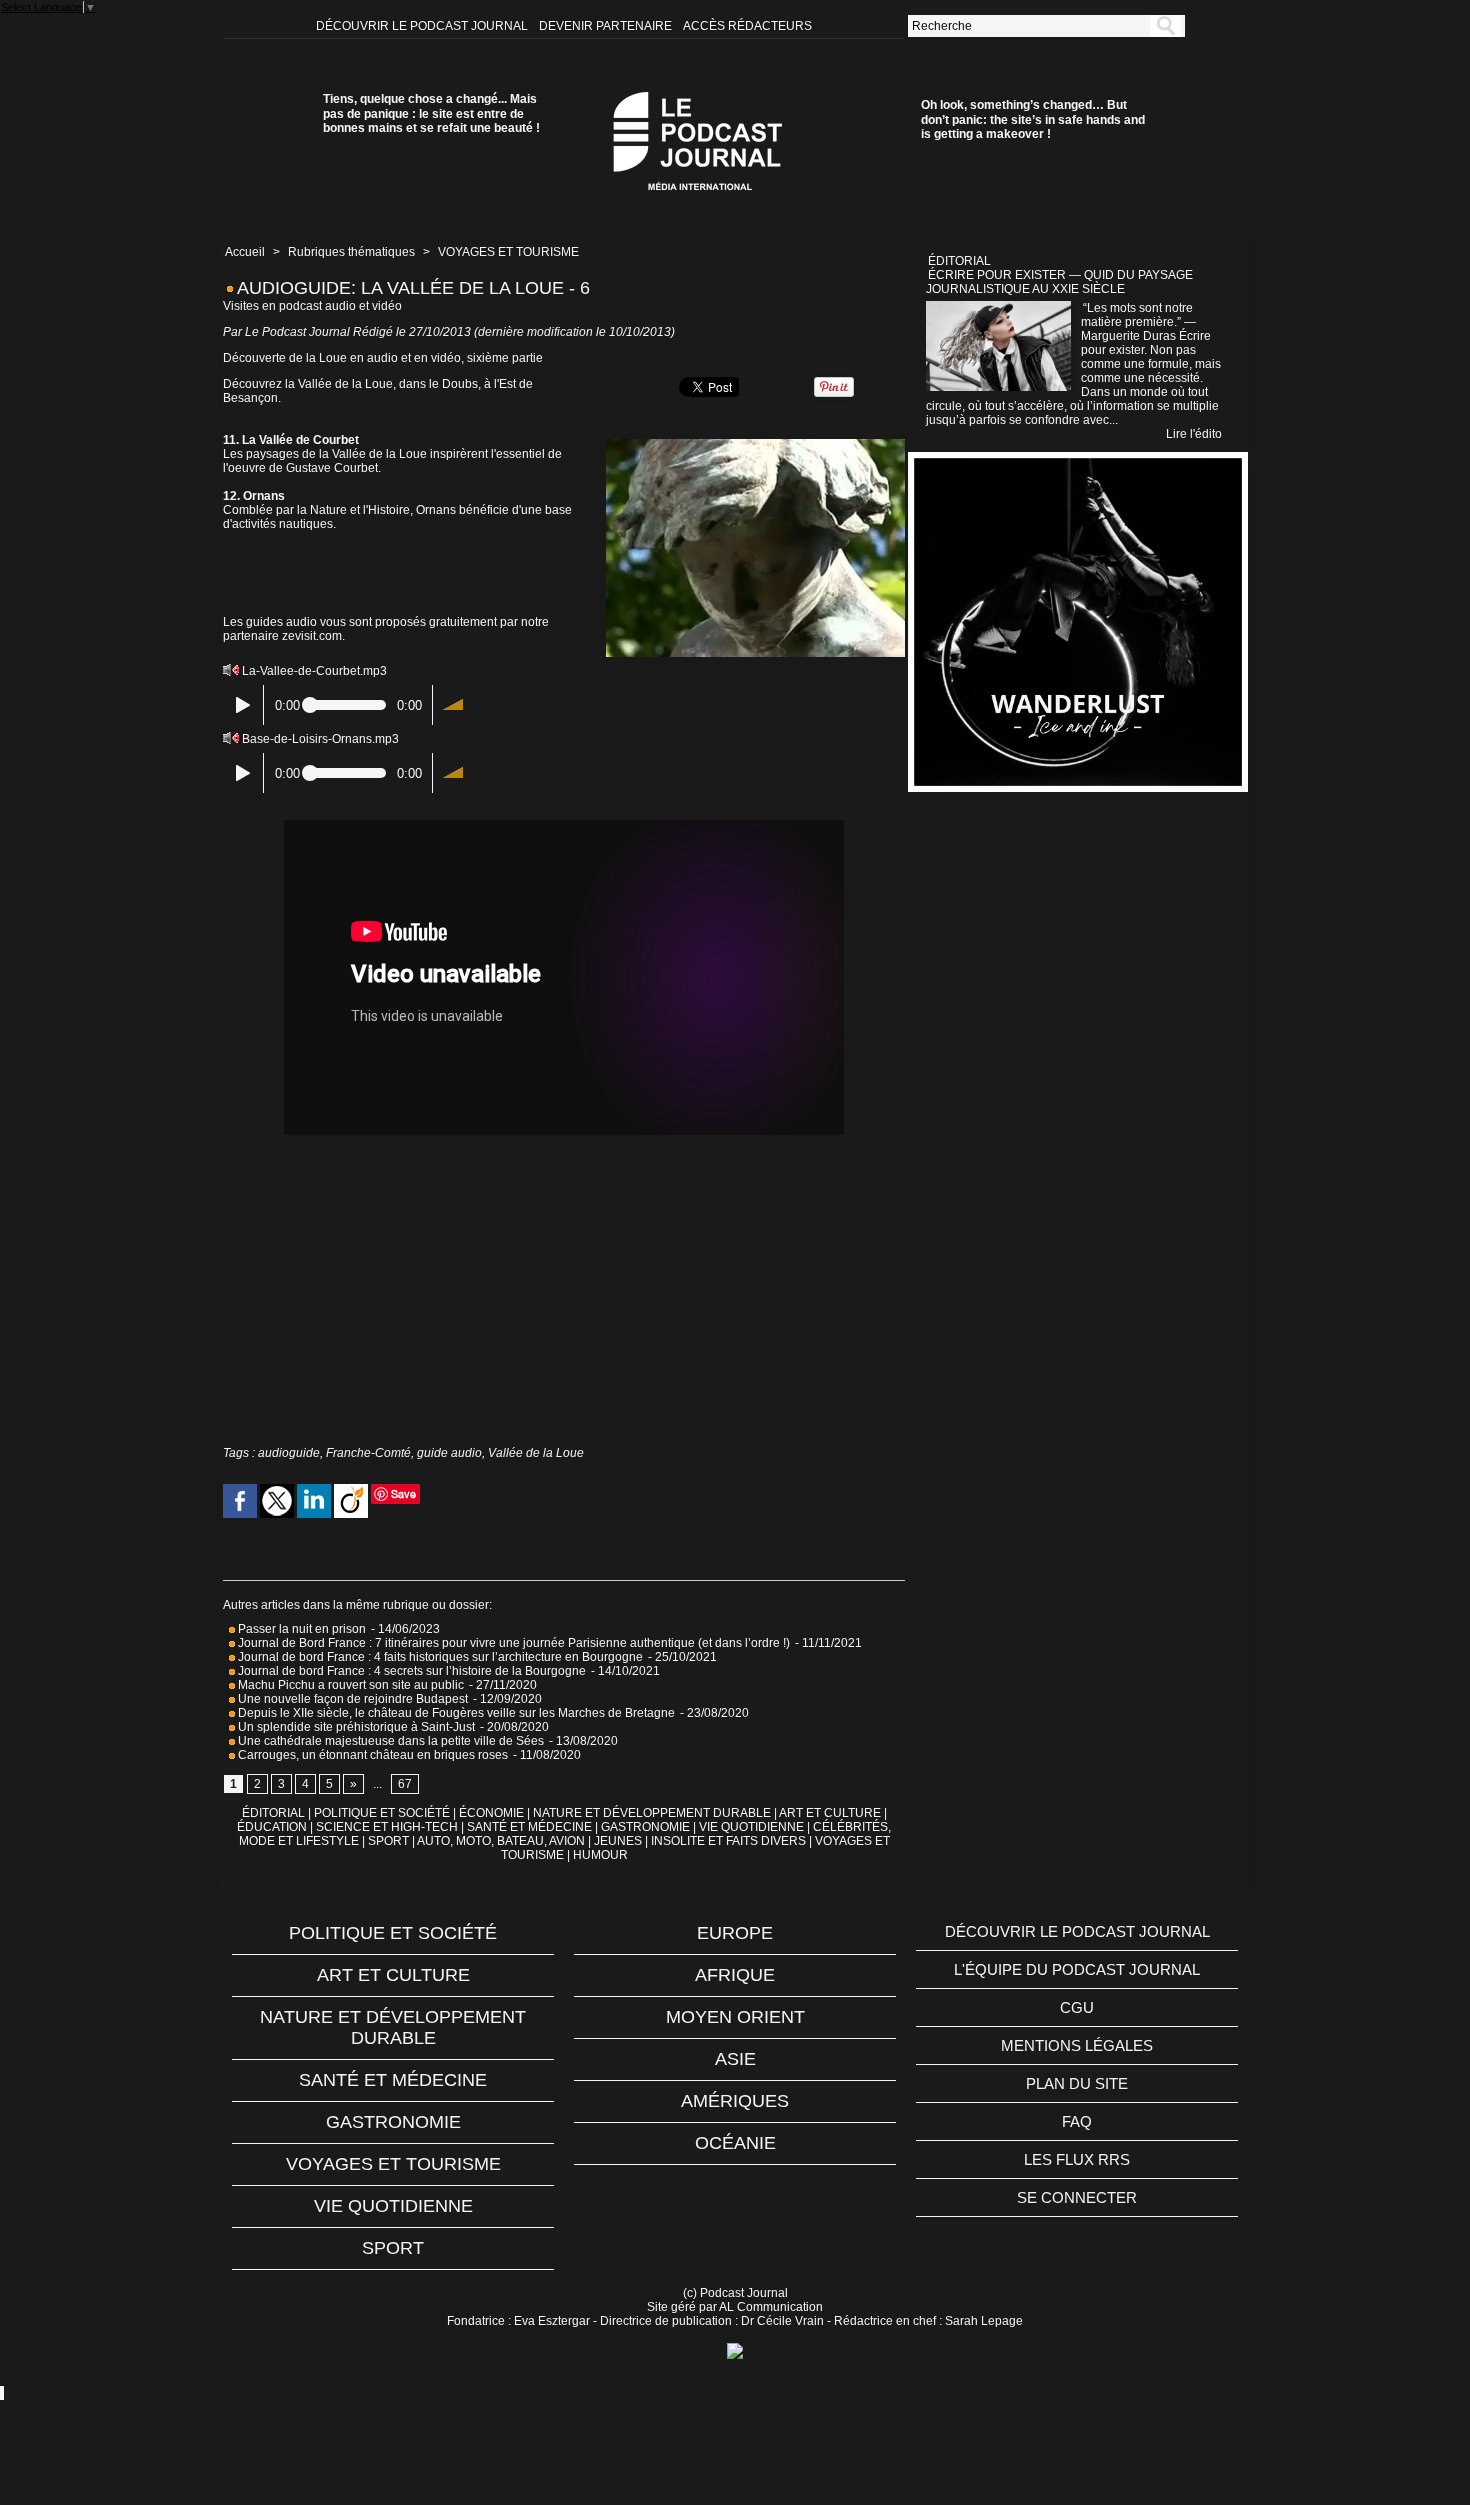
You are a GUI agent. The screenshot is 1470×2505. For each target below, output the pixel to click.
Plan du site (1077, 2083)
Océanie (735, 2143)
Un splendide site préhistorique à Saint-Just (355, 1727)
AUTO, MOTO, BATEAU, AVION (501, 1841)
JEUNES (618, 1841)
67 (405, 1784)
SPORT (388, 1841)
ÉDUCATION (272, 1827)
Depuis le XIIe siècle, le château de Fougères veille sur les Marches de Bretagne (455, 1713)
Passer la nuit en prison (300, 1629)
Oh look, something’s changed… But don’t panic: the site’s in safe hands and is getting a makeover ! (1033, 119)
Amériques (735, 2101)
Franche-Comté (368, 1453)
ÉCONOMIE (491, 1813)
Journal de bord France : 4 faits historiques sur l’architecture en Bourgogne (439, 1657)
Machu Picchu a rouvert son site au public (349, 1685)
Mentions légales (1077, 2045)
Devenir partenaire (607, 26)
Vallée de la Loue (536, 1453)
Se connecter (1077, 2197)
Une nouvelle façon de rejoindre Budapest (351, 1699)
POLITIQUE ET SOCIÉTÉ (382, 1813)
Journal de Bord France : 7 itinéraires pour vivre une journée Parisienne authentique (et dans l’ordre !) (512, 1643)
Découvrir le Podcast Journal (423, 26)
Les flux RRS (1077, 2159)
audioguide (289, 1453)
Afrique (735, 1975)
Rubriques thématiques (351, 252)
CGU (1077, 2007)
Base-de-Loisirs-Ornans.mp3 (320, 739)
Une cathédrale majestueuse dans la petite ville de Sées (389, 1741)
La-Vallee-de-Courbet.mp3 (314, 671)
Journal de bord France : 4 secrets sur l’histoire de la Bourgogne (410, 1671)
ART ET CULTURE (830, 1813)
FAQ (1077, 2121)
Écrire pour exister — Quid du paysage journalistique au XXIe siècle (1059, 282)
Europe (735, 1933)
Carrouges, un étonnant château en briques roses (371, 1755)
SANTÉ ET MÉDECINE (529, 1827)
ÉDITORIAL (273, 1813)
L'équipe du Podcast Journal (1077, 1969)
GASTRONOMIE (645, 1827)
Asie (735, 2059)
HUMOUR (600, 1855)
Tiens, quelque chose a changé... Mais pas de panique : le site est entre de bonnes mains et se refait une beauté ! (431, 113)
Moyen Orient (735, 2017)
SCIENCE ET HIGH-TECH (388, 1827)
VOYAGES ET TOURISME (508, 252)
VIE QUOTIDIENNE (751, 1827)
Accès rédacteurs (747, 26)
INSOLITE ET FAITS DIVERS (728, 1841)
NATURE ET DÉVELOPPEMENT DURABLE (652, 1813)
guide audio (449, 1453)
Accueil (245, 252)
